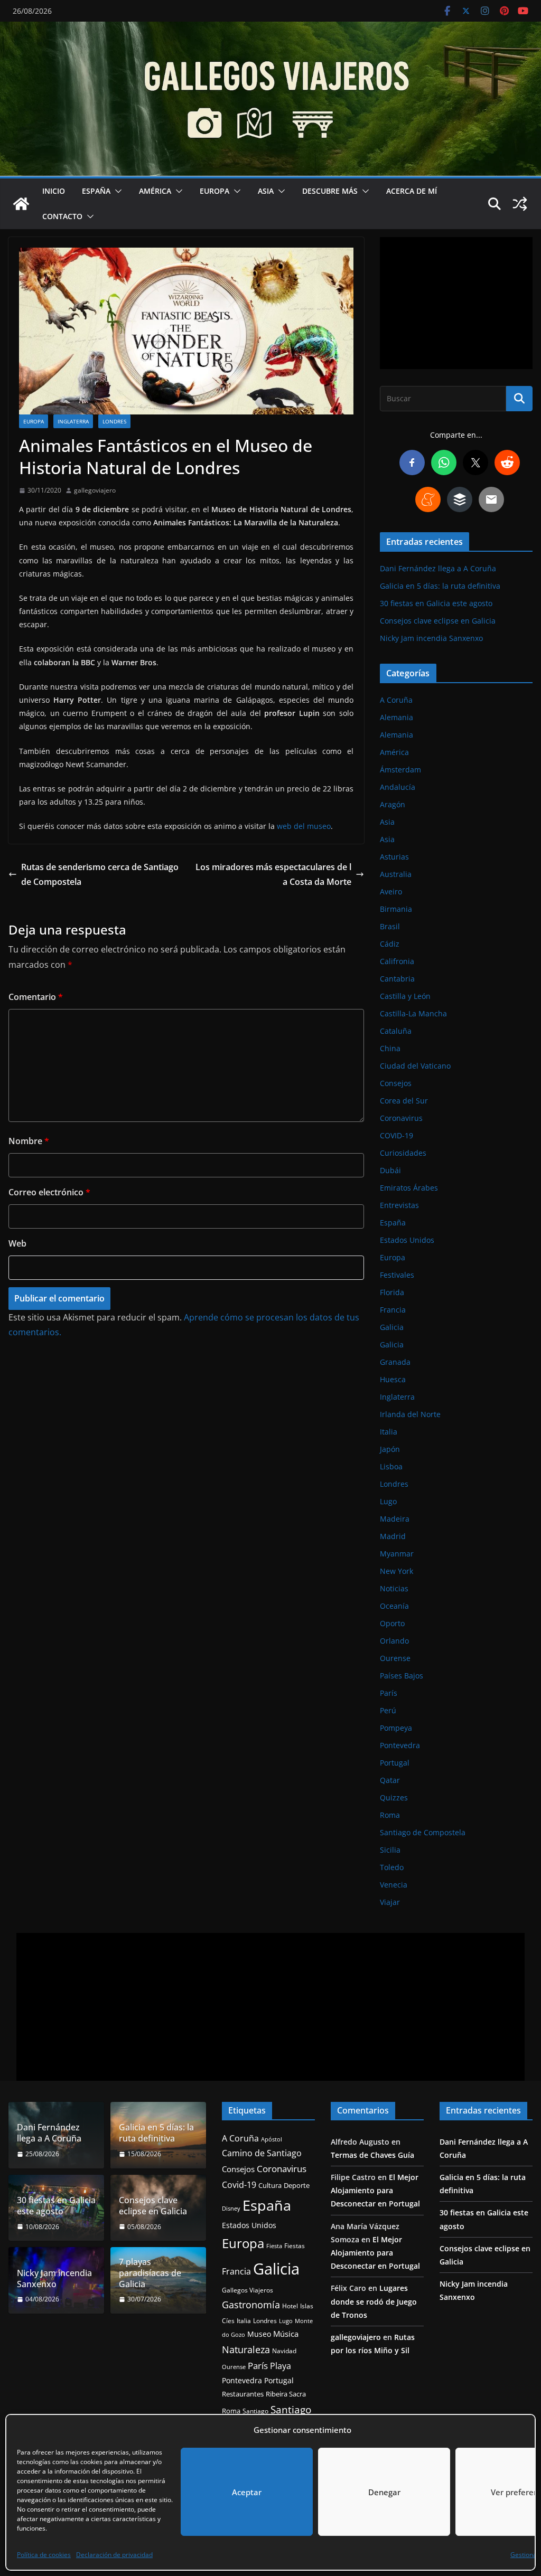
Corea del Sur (404, 1101)
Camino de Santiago (262, 2153)
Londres (114, 421)
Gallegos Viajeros (248, 2290)
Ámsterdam (400, 770)
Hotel (290, 2306)
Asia (266, 191)
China (390, 1048)
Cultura (270, 2186)
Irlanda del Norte (410, 1414)
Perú (388, 1710)
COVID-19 (397, 1135)
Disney (231, 2209)
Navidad (284, 2351)
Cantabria (397, 979)
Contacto (62, 216)
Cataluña (396, 1031)
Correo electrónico (49, 1192)
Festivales (397, 1275)
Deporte (297, 2185)
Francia (393, 1310)
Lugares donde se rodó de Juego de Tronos (374, 2301)
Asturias (394, 857)
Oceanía (394, 1606)
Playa (281, 2366)
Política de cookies (44, 2555)
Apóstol (272, 2139)
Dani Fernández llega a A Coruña (438, 568)
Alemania (397, 717)
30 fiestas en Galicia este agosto (436, 603)
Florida (392, 1292)
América (155, 191)
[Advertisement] (456, 303)
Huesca (393, 1379)
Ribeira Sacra (286, 2394)
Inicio (54, 191)
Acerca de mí (412, 191)
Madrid (393, 1536)
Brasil (390, 926)
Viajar (390, 1902)
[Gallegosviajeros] (21, 204)
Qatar (390, 1780)
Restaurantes (243, 2394)
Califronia (397, 961)
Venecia (394, 1885)
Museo (259, 2334)
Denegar (384, 2492)
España (96, 191)
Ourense (395, 1658)
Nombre (29, 1141)
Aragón (393, 804)
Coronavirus (401, 1118)
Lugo (388, 1501)
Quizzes (394, 1797)
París (389, 1693)
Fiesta (274, 2246)
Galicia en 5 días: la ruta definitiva (440, 586)
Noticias (394, 1588)
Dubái (390, 1170)
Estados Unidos (407, 1240)
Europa (214, 191)
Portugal (395, 1763)
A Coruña (396, 700)
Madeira (395, 1519)
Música (286, 2334)
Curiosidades (403, 1153)
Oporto (392, 1623)
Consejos (396, 1083)
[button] (116, 191)
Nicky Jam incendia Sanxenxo (431, 638)
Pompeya (396, 1728)
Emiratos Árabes (409, 1188)
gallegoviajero (95, 490)
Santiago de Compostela (423, 1832)
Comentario (36, 997)
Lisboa (391, 1466)
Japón (390, 1449)
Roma (390, 1815)
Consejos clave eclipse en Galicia (438, 621)
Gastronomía (251, 2305)
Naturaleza (246, 2349)
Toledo (392, 1867)
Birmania (396, 909)
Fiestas (295, 2246)
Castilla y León (405, 996)
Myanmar (397, 1554)
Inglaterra (73, 421)
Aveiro (391, 891)
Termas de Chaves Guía (372, 2155)
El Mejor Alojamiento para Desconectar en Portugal (375, 2190)
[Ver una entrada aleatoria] (520, 204)
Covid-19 (239, 2185)
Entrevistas (399, 1205)
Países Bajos (402, 1676)
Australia (396, 874)
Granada (395, 1362)
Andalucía (398, 787)
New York (397, 1571)
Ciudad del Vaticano (415, 1066)
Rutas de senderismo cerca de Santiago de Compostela (100, 875)
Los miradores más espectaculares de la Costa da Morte (273, 875)
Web (17, 1243)
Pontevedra (400, 1745)
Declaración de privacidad (114, 2555)
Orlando (394, 1641)
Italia (389, 1432)
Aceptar (247, 2492)
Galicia (392, 1327)
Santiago (255, 2411)
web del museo (304, 826)
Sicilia (390, 1850)
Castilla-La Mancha (413, 1013)
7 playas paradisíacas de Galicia (150, 2273)
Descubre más (330, 191)
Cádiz (390, 944)
